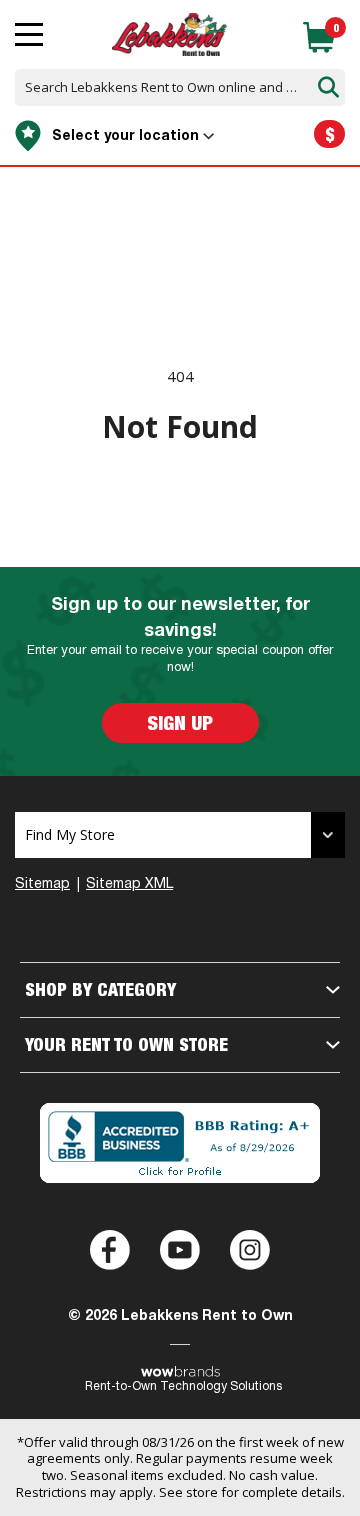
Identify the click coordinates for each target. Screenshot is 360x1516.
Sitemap (42, 884)
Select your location (125, 136)
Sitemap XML (129, 884)
